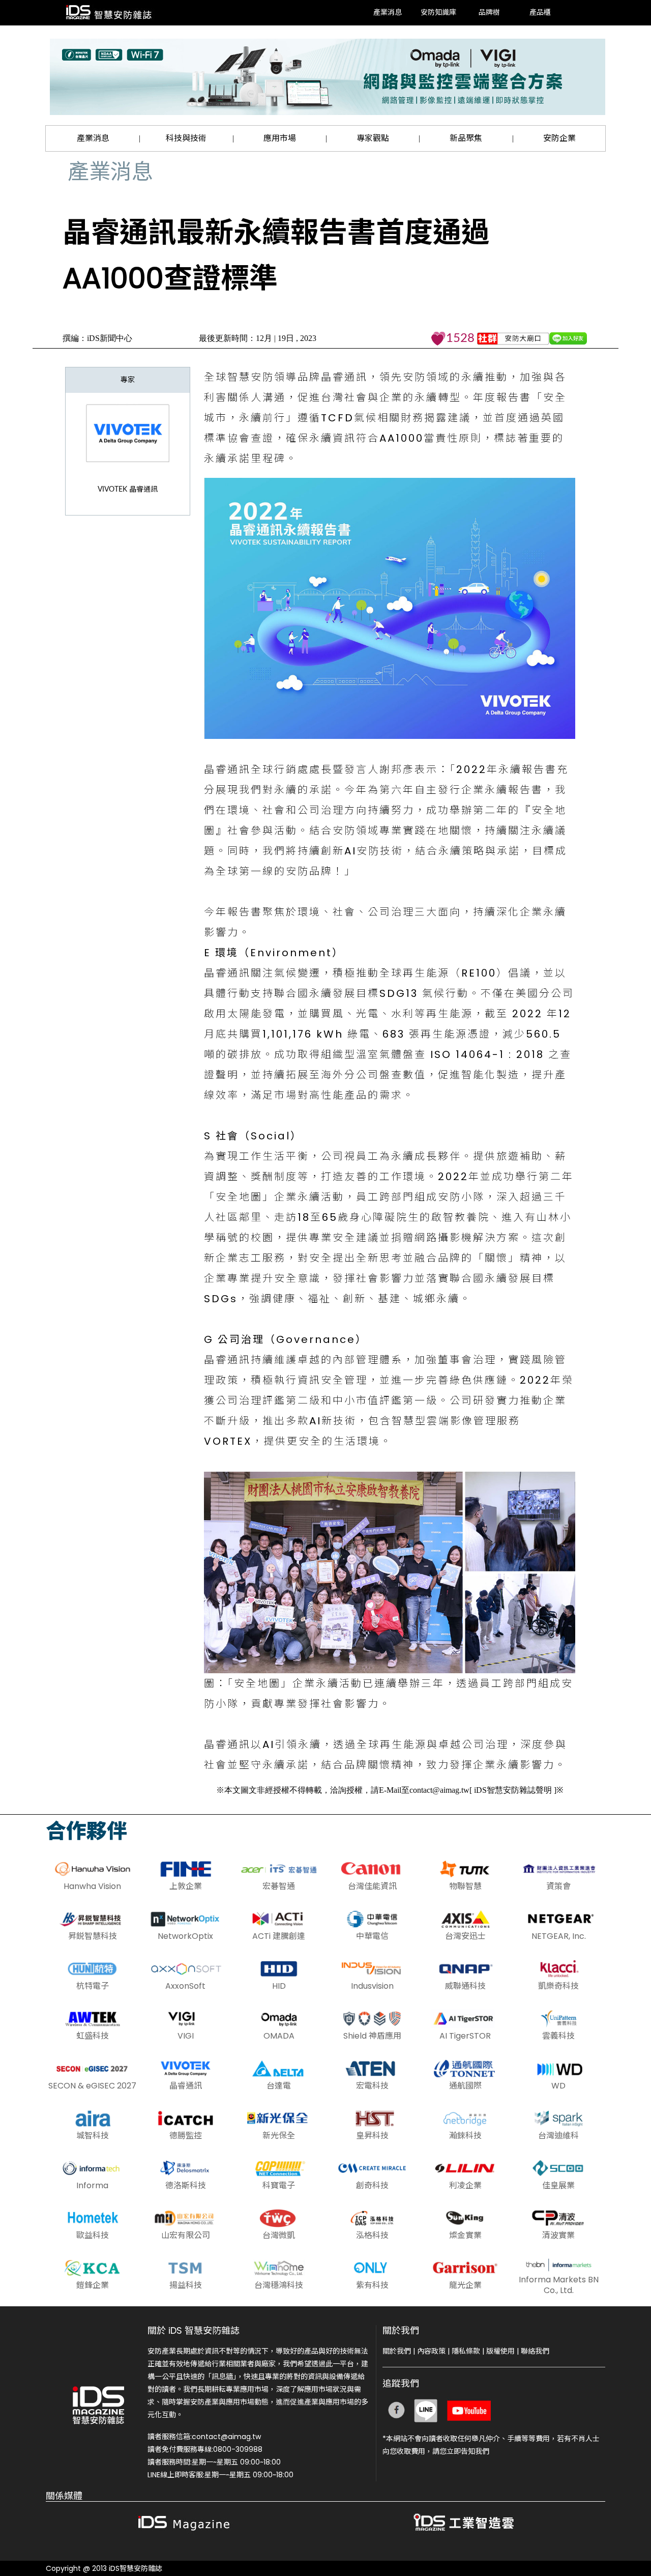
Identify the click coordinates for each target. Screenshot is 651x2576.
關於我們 (397, 2351)
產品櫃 (540, 13)
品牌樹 (489, 13)
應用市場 (280, 138)
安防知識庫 (438, 13)
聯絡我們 (535, 2351)
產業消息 (388, 13)
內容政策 (431, 2351)
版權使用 (500, 2351)
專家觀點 (373, 138)
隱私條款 (466, 2351)
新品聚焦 (466, 138)
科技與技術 (186, 138)
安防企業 (559, 138)
